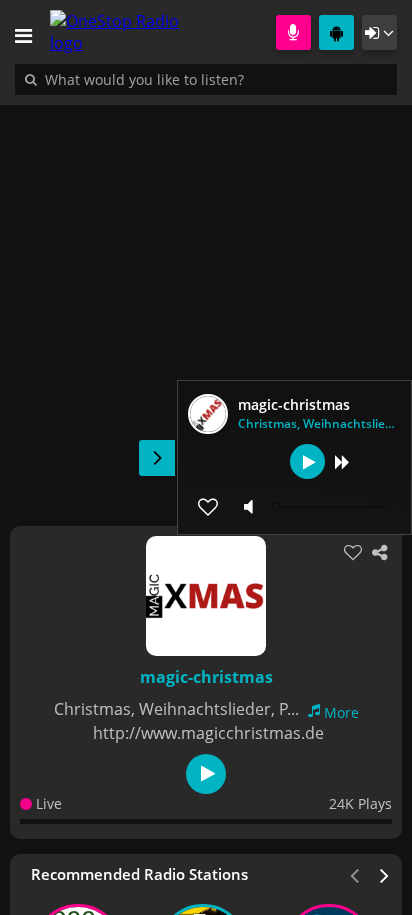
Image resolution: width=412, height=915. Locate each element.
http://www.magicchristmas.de (208, 733)
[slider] (332, 507)
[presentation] (385, 874)
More (341, 712)
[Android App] (336, 32)
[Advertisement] (206, 305)
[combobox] (205, 79)
